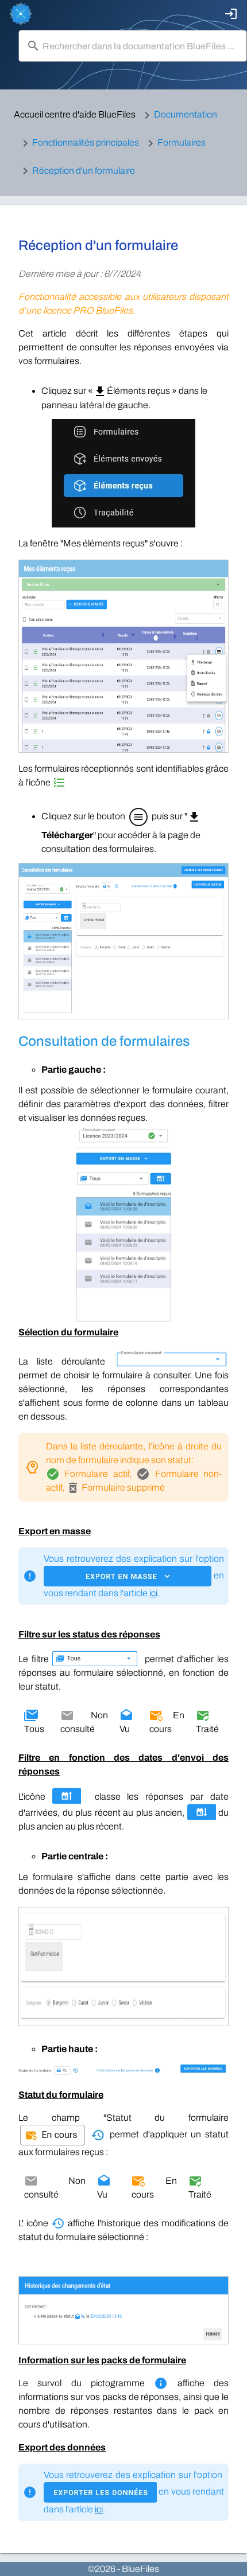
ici (153, 1593)
